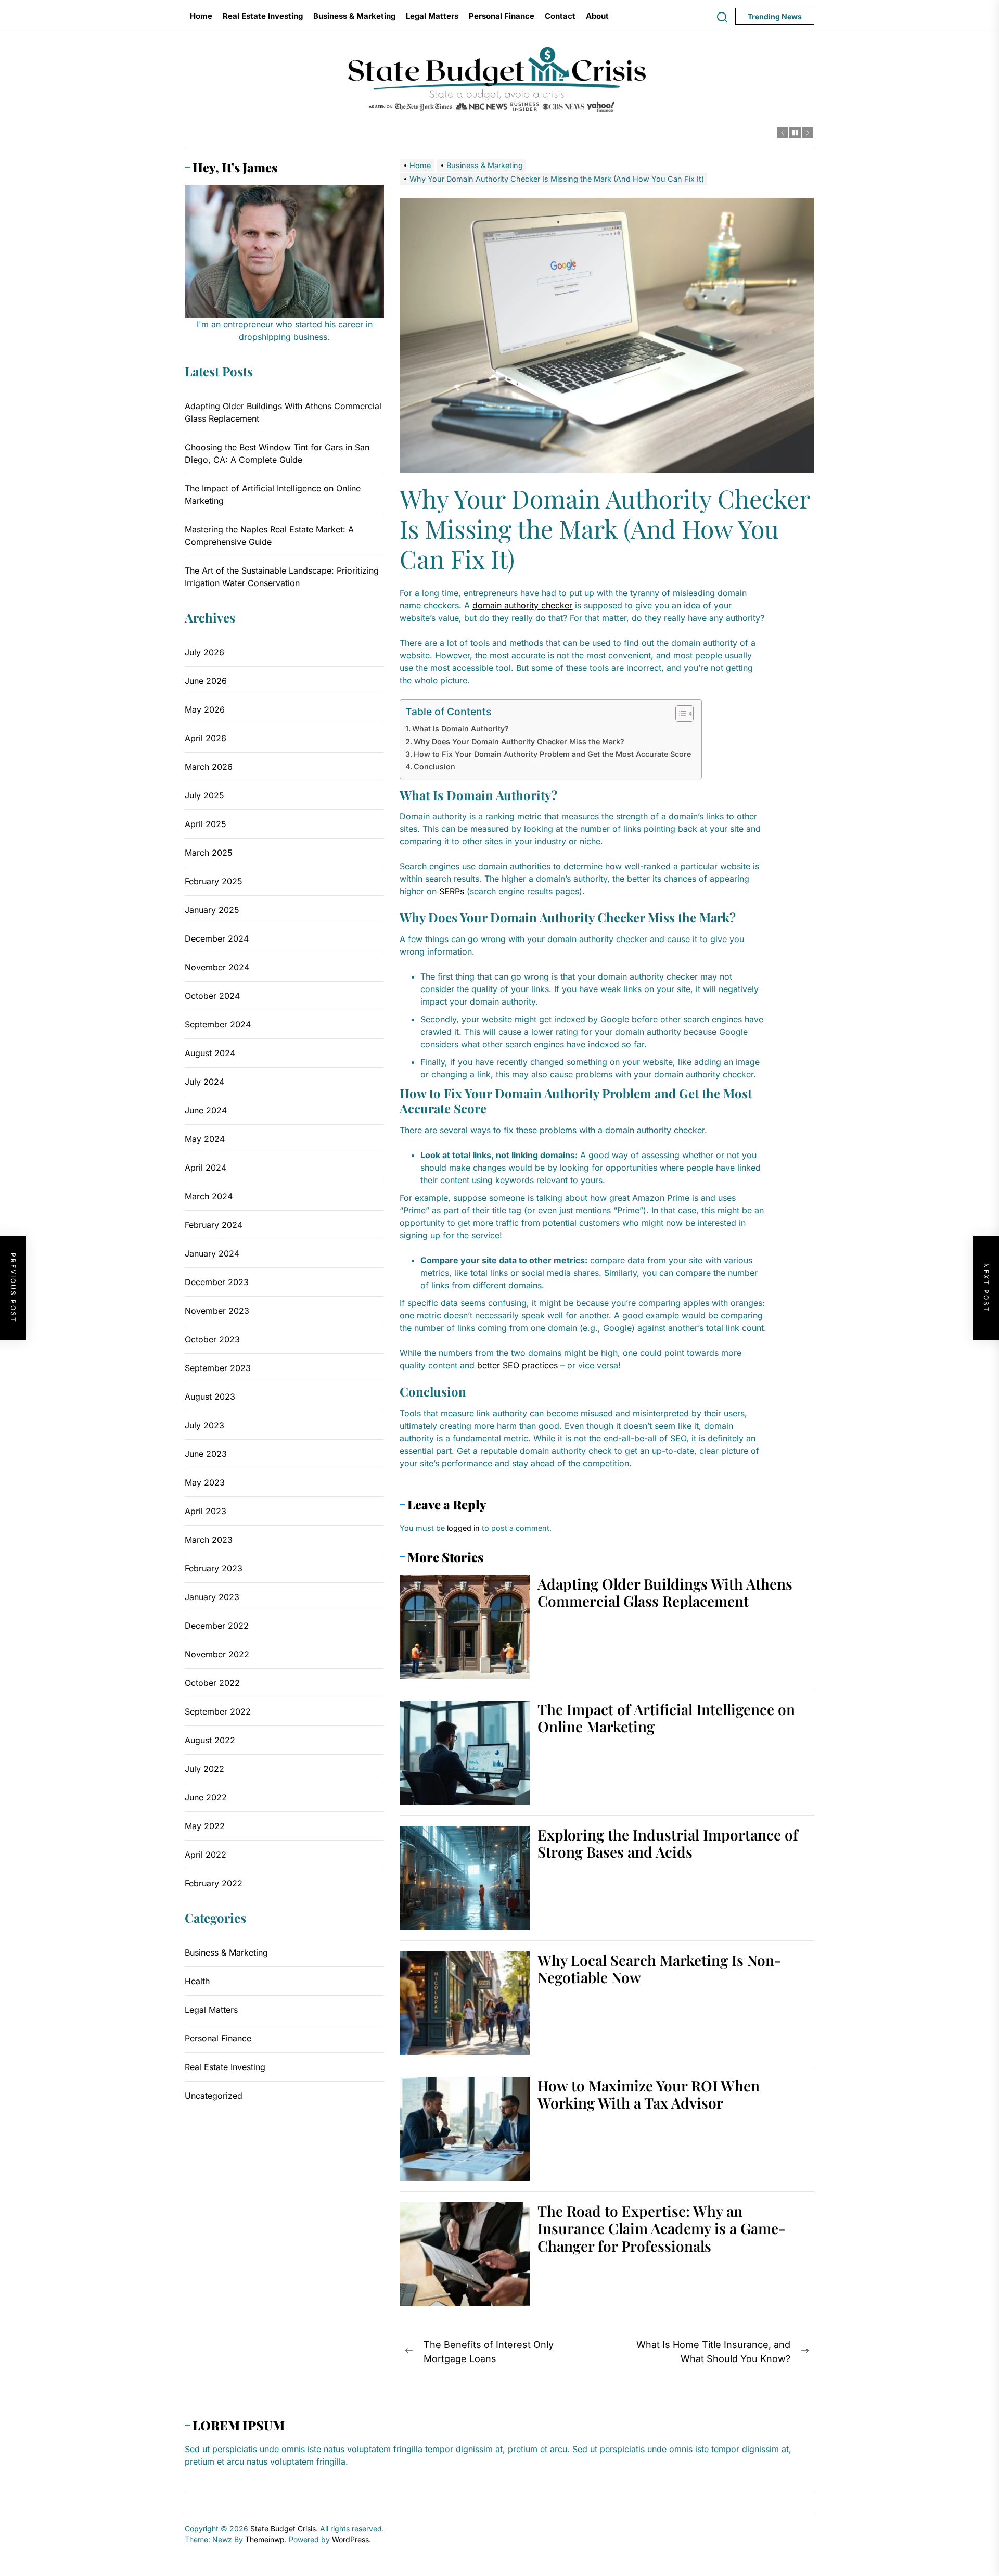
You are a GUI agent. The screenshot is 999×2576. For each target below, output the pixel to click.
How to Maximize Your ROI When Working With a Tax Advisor (649, 2094)
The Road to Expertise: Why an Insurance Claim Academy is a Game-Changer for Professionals (662, 2228)
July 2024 (204, 1082)
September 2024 (218, 1024)
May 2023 (205, 1482)
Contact (560, 16)
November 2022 (217, 1654)
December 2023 (217, 1282)
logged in (463, 1528)
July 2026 (204, 652)
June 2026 (206, 681)
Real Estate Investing (263, 16)
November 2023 (217, 1311)
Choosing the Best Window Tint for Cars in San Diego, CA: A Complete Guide (277, 453)
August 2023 (210, 1397)
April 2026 (206, 738)
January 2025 (212, 910)
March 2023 (209, 1540)
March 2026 (209, 767)
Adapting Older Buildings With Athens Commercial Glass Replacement (665, 1592)
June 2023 (206, 1454)
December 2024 (217, 938)
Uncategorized (214, 2095)
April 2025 (206, 824)
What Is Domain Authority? (460, 728)
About (597, 16)
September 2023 (218, 1368)
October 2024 (212, 996)
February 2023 (214, 1568)
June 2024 (206, 1110)
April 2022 (206, 1855)
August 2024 (210, 1053)
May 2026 (205, 709)
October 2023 (212, 1339)
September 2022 (218, 1711)
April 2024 (206, 1168)
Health (197, 1981)
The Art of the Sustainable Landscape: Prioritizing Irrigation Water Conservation (282, 577)
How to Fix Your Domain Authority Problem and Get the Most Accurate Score (552, 754)
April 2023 (206, 1511)
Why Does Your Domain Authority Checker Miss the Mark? (519, 741)
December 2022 (217, 1626)
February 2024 (214, 1225)
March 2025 (209, 853)
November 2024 (217, 967)
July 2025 (204, 795)
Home (201, 16)
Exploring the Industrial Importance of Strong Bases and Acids (668, 1843)
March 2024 (209, 1196)
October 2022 (212, 1683)
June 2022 (206, 1797)
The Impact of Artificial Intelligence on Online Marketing (666, 1718)
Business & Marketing (354, 16)
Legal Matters (432, 16)
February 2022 (214, 1883)
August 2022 (210, 1740)
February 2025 (214, 881)
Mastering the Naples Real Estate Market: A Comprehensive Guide (269, 536)
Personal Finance (502, 16)
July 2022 (204, 1769)
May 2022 (205, 1826)
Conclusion (434, 766)
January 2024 (212, 1253)
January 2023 (212, 1597)
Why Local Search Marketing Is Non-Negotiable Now (659, 1969)
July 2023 (204, 1425)
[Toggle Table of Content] (679, 714)
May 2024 (205, 1139)
